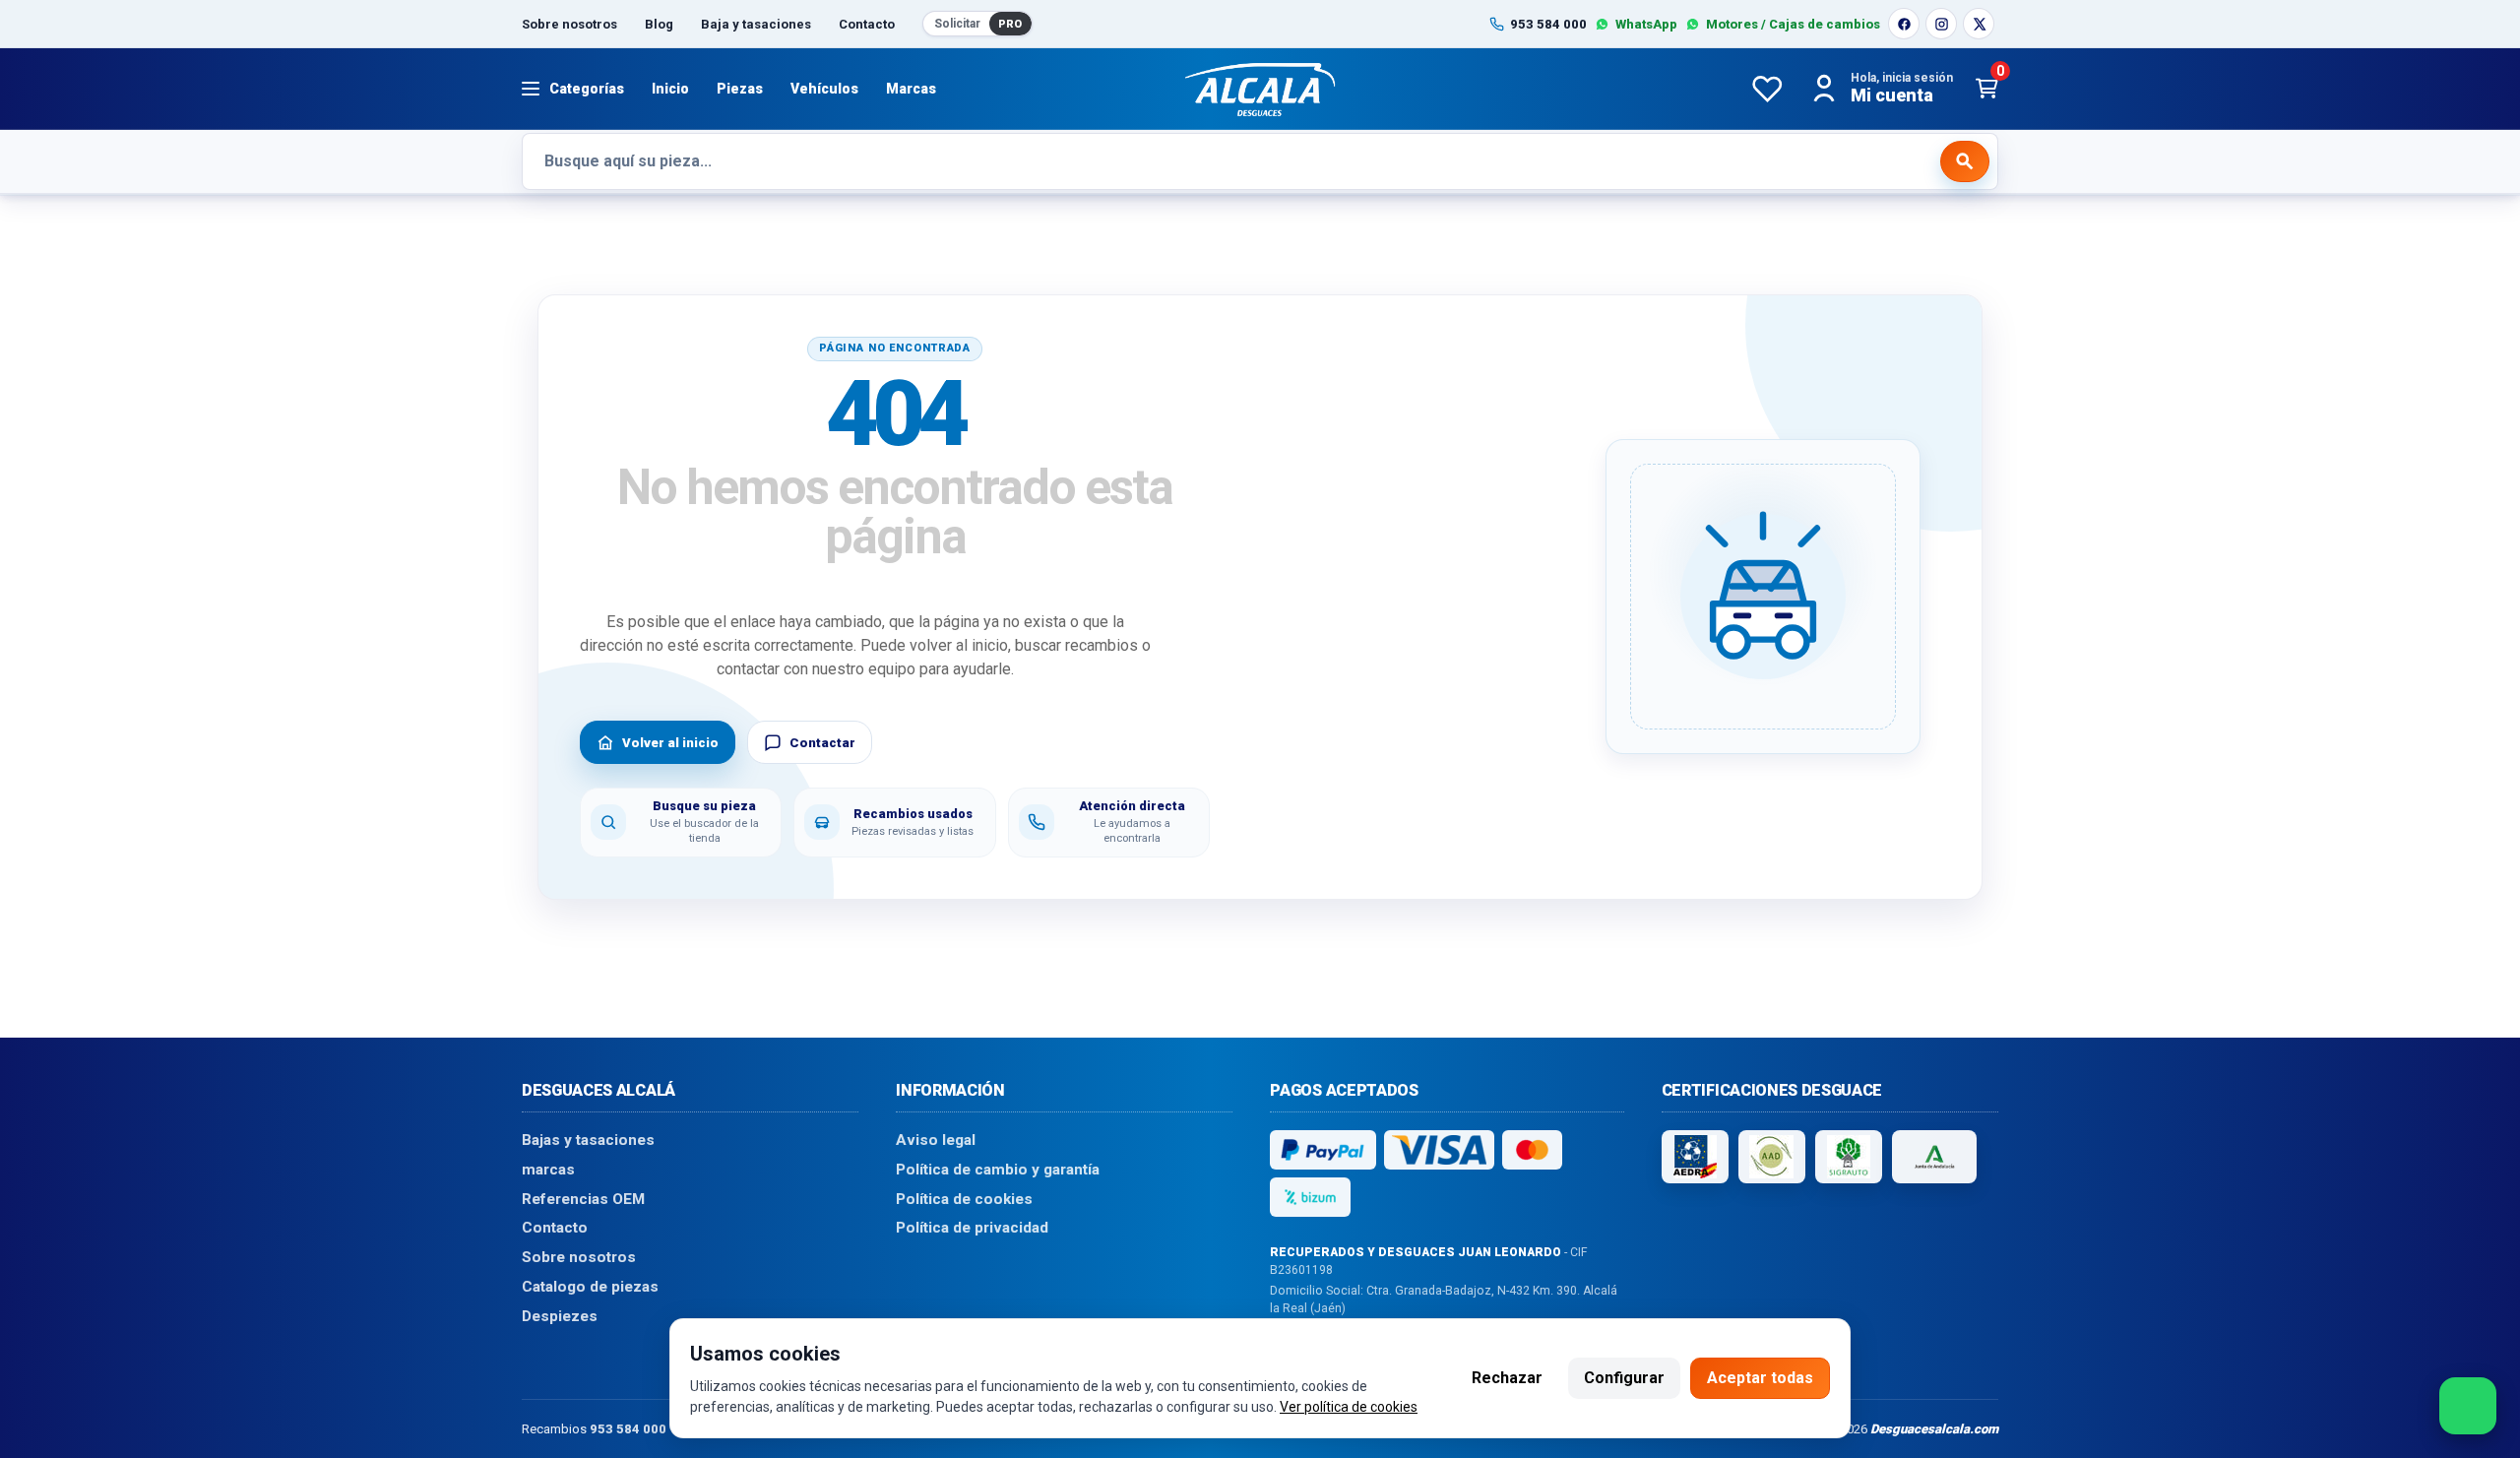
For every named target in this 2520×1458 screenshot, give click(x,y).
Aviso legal (936, 1140)
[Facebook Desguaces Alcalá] (1904, 24)
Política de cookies (964, 1198)
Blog (659, 24)
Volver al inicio (670, 743)
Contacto (867, 24)
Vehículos (824, 89)
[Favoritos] (1767, 89)
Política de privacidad (972, 1228)
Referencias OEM (583, 1198)
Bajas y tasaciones (588, 1140)
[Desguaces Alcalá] (1260, 89)
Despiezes (560, 1315)
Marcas (911, 89)
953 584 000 (628, 1428)
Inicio (670, 89)
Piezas (740, 89)
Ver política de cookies (1349, 1407)
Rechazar (1507, 1378)
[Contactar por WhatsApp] (2468, 1406)
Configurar (1624, 1378)
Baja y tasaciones (756, 24)
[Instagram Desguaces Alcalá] (1941, 24)
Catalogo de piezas (590, 1286)
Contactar (822, 743)
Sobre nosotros (569, 24)
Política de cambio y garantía (998, 1170)
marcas (548, 1170)
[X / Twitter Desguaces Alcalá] (1979, 24)
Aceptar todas (1760, 1378)
